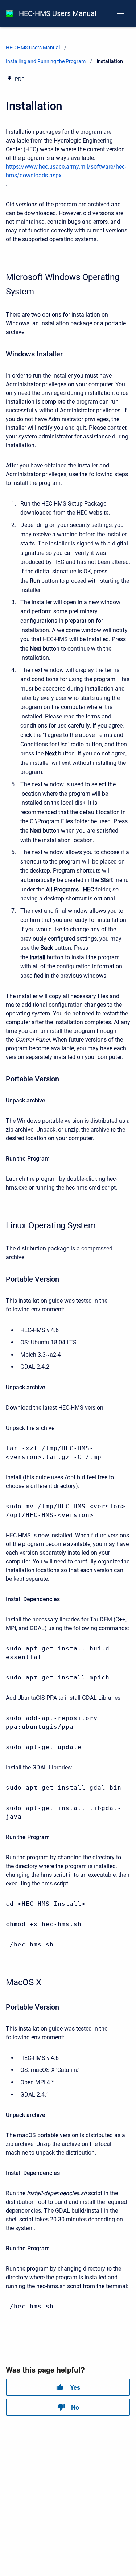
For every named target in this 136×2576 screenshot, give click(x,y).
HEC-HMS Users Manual (58, 13)
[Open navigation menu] (121, 13)
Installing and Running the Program (46, 61)
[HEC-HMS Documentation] (9, 13)
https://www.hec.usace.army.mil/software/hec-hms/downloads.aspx (66, 171)
